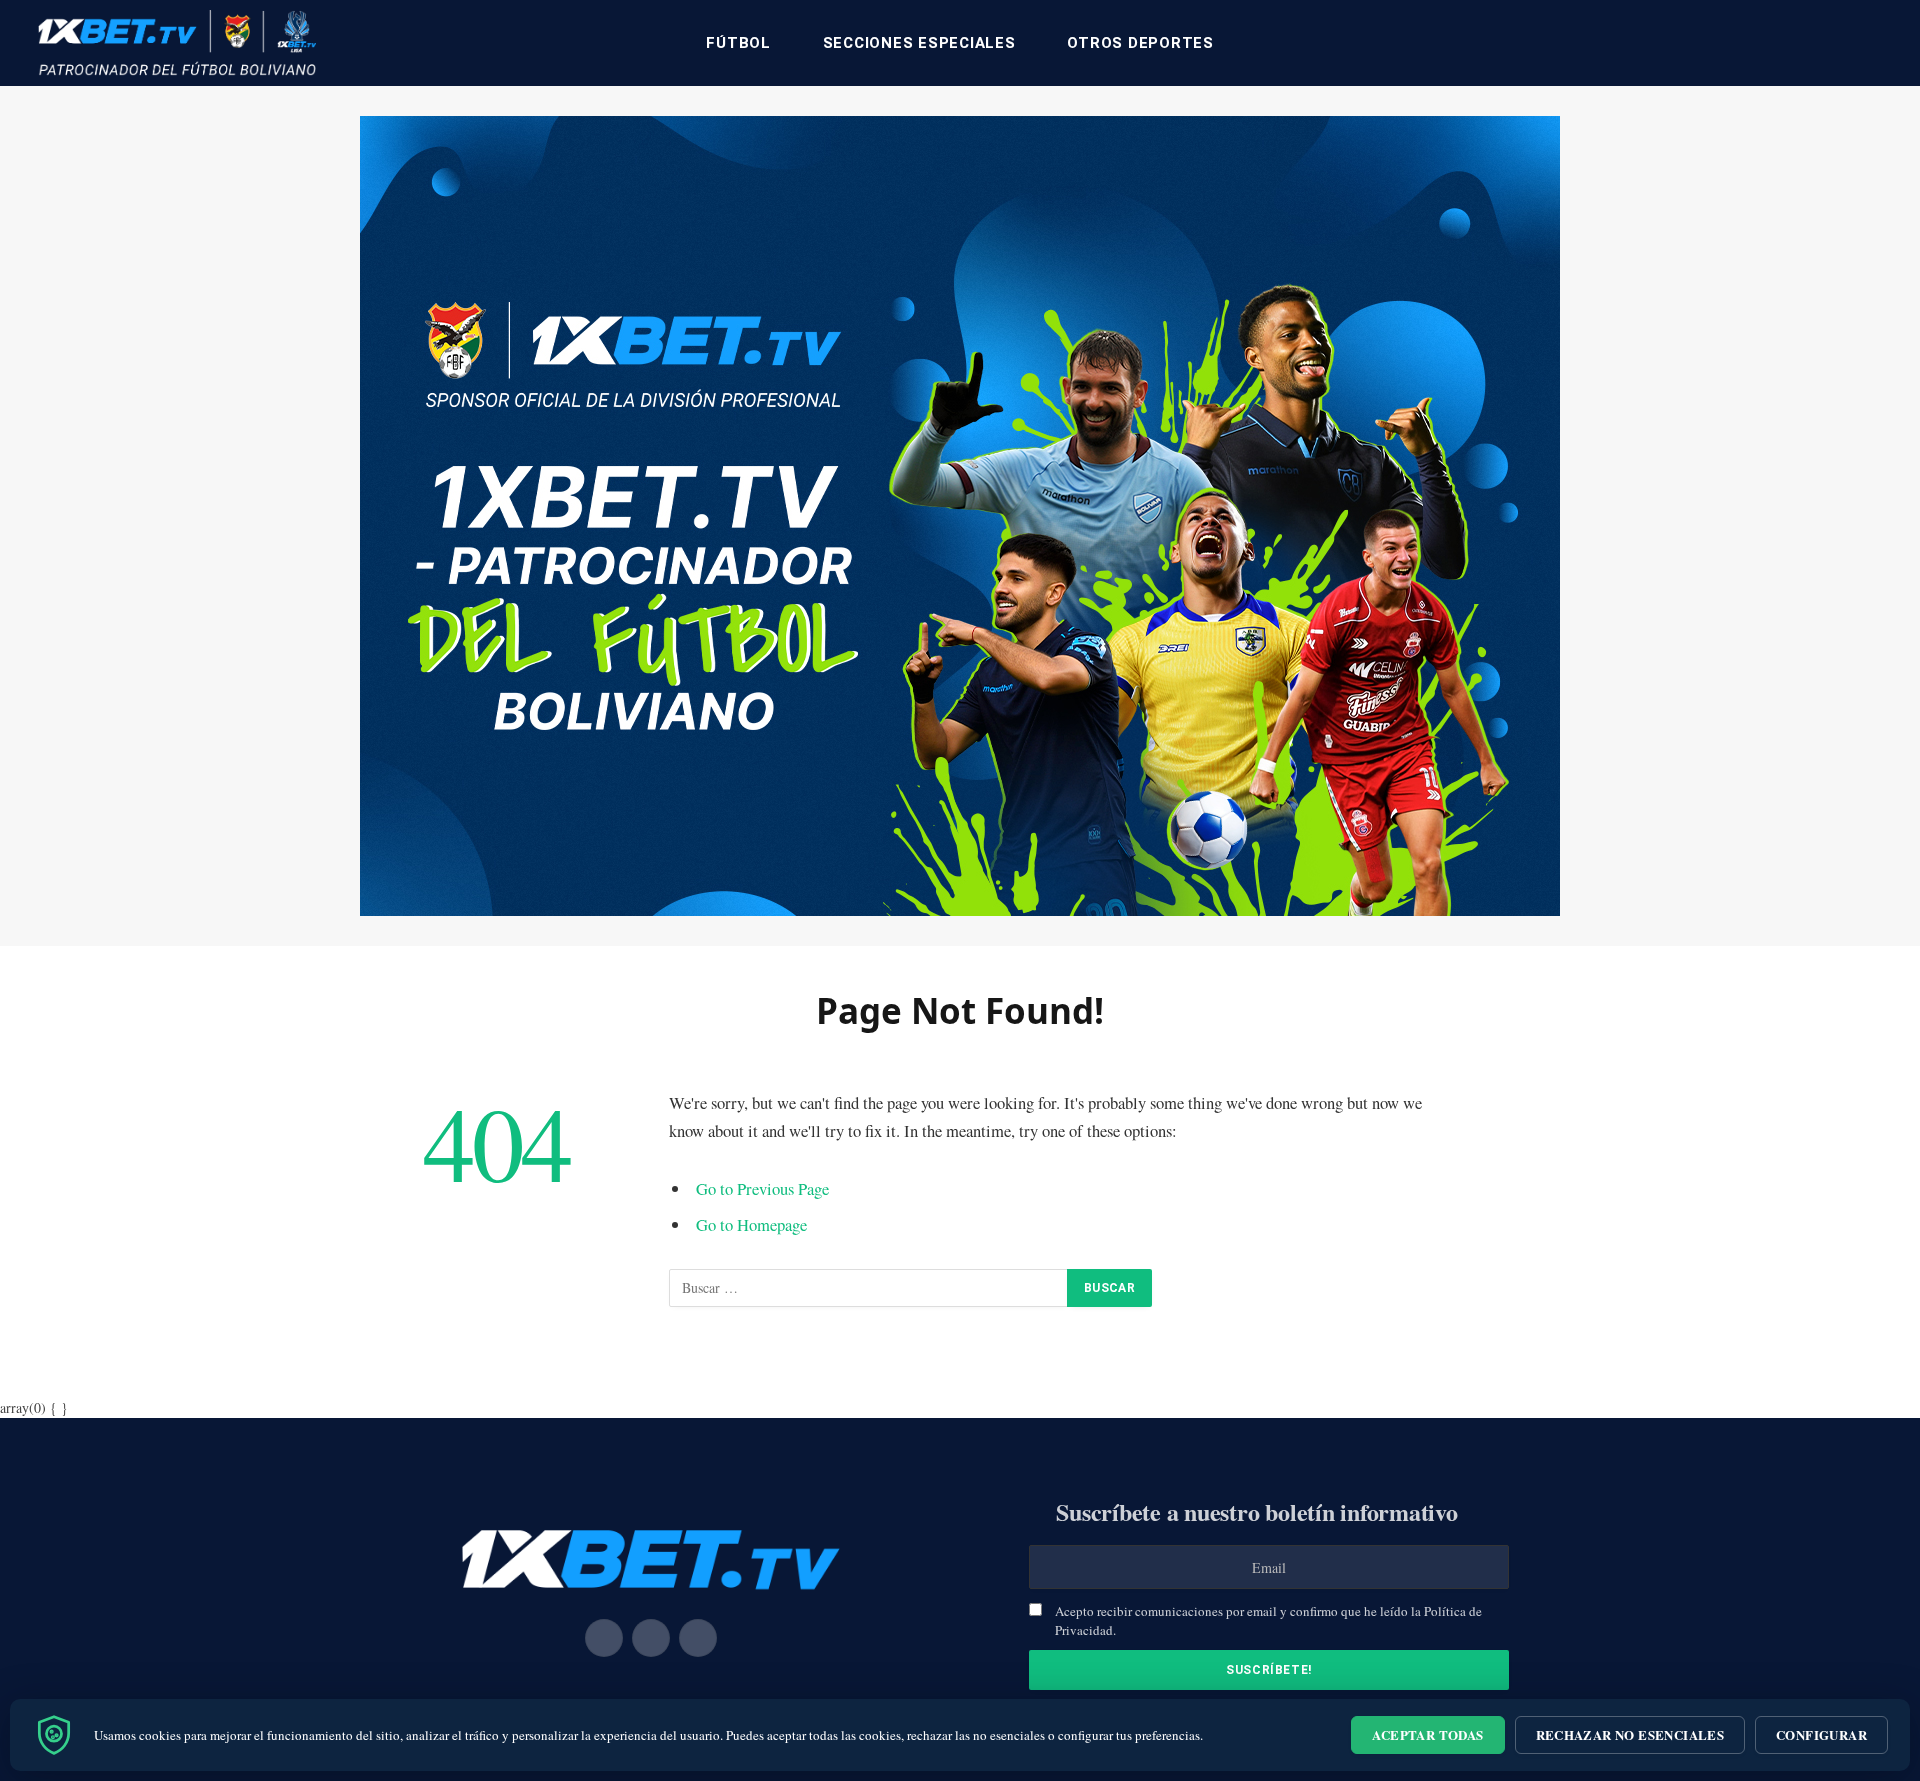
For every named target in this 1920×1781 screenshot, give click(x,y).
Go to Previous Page (762, 1188)
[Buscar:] (869, 1288)
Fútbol (738, 43)
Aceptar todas (1427, 1734)
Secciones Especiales (919, 43)
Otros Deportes (1140, 43)
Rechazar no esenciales (1630, 1734)
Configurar (1821, 1734)
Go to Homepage (751, 1224)
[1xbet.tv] (177, 43)
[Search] (1882, 43)
